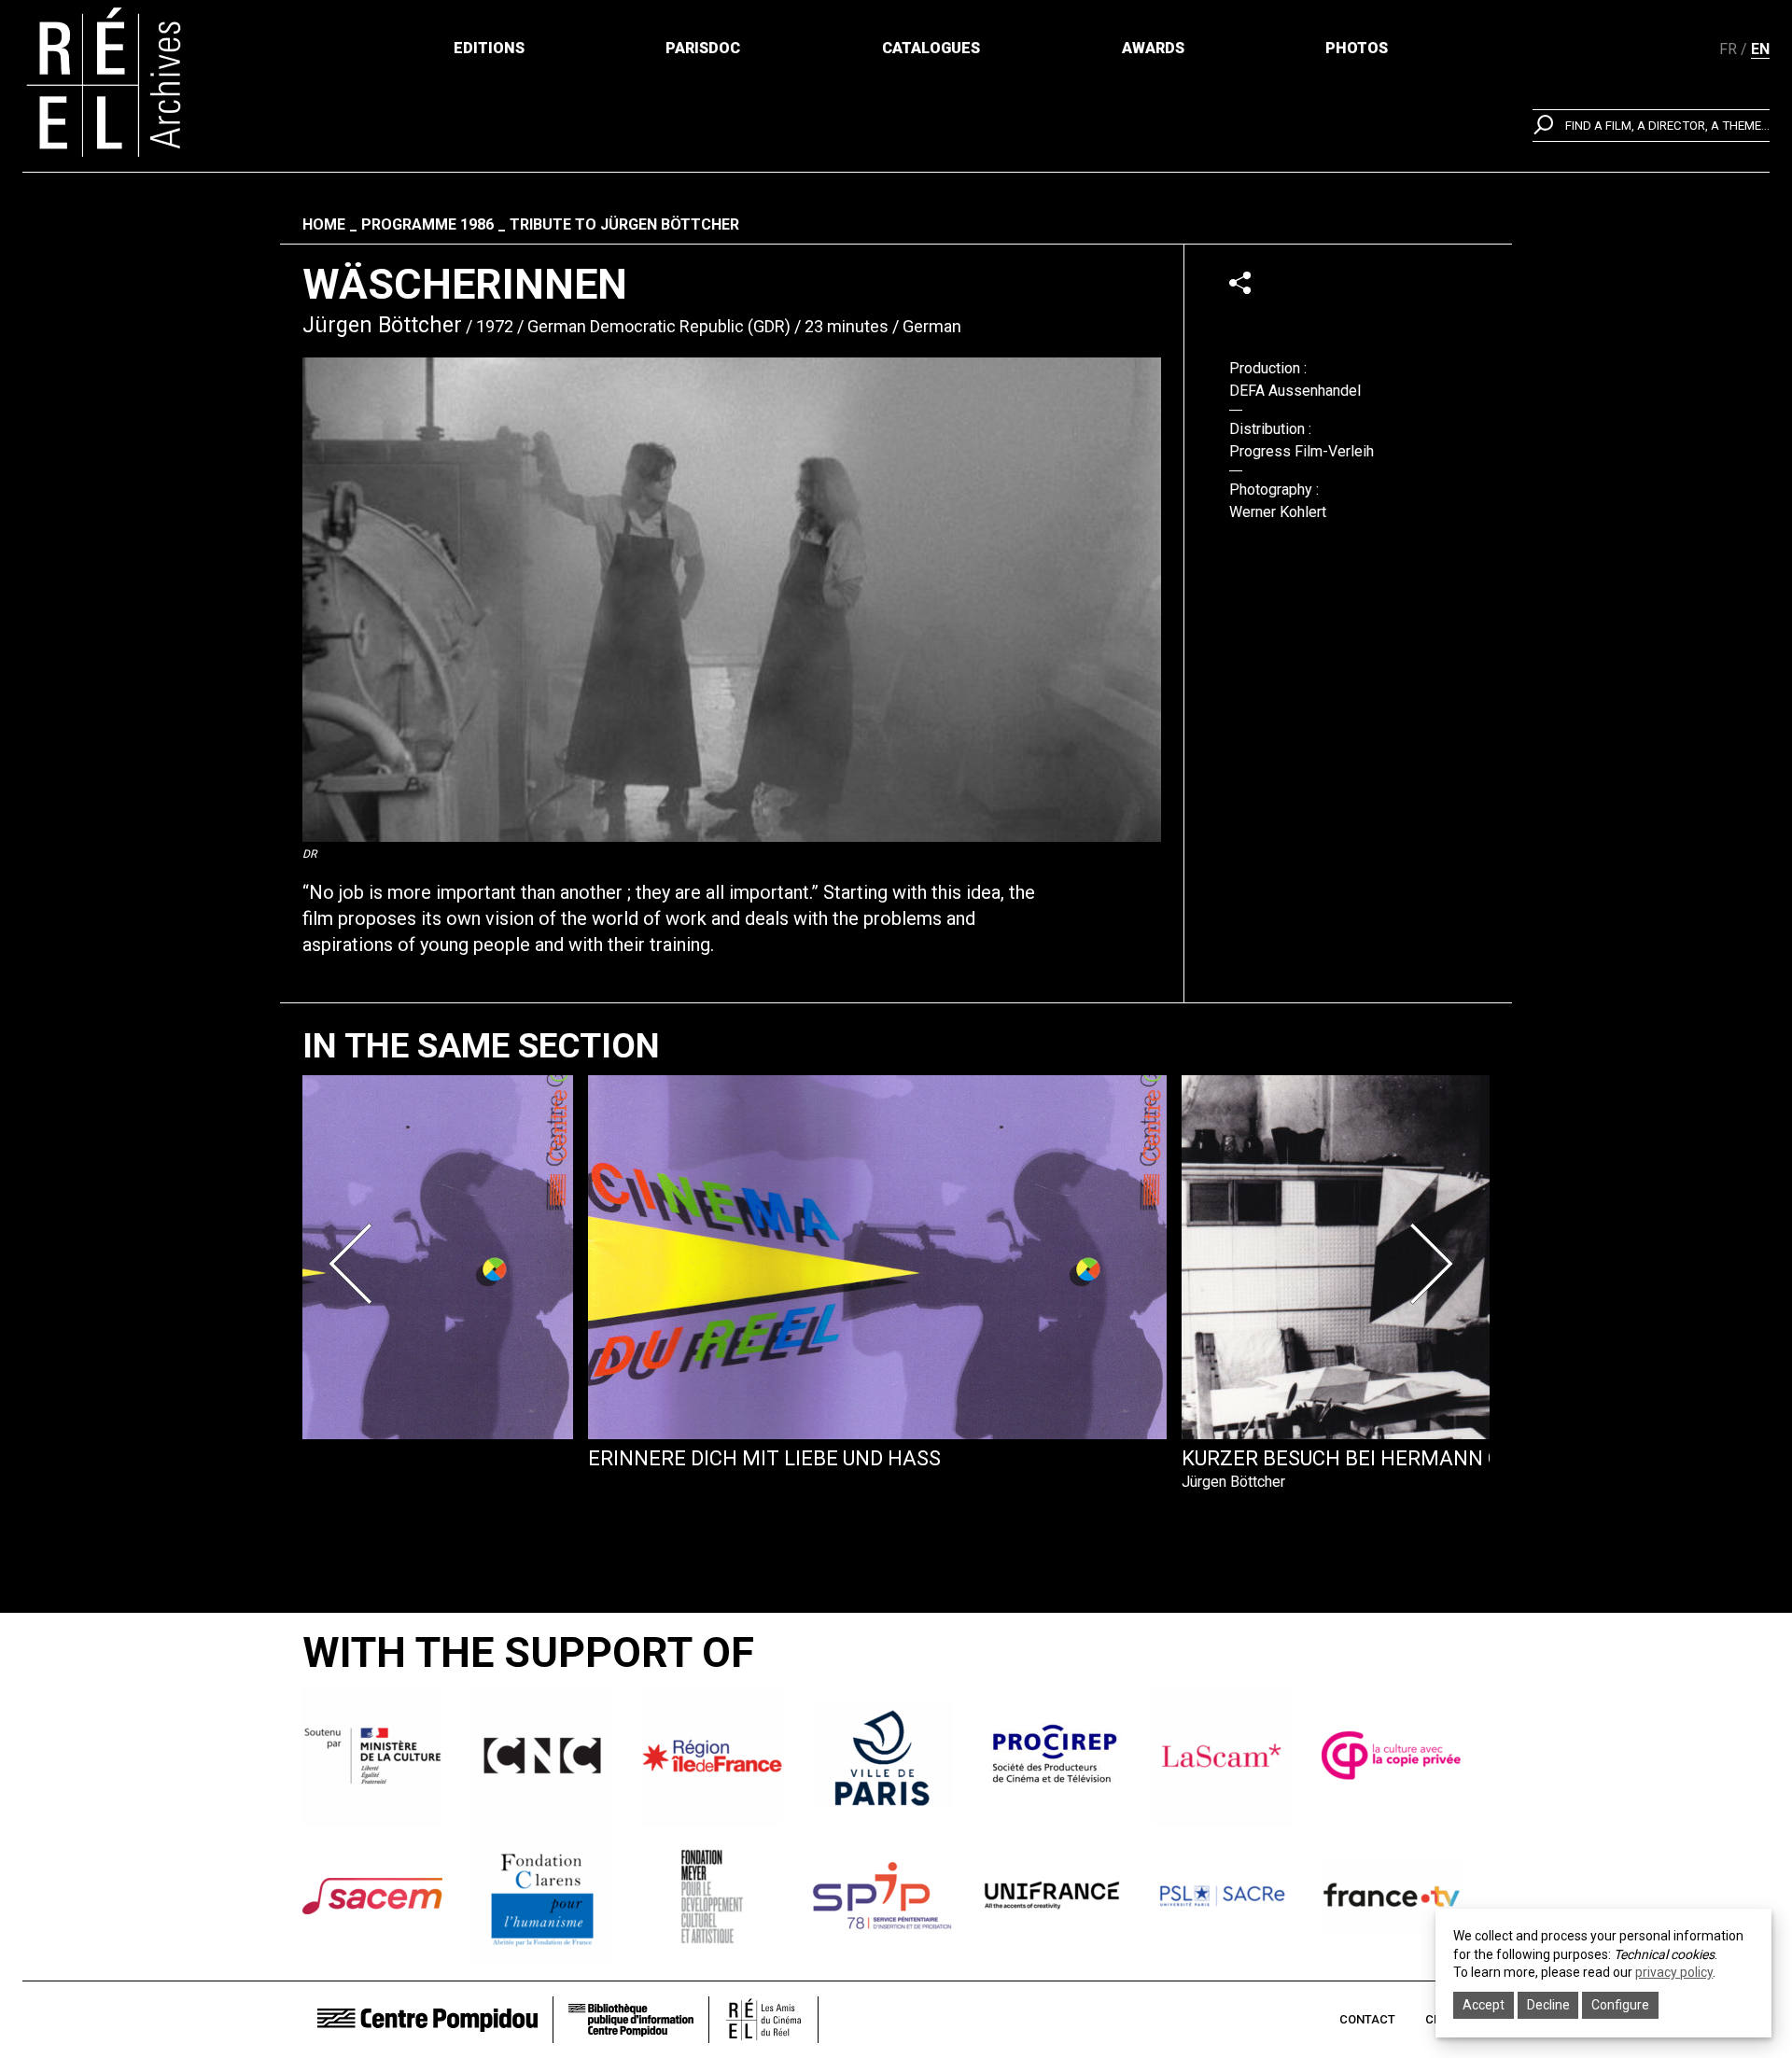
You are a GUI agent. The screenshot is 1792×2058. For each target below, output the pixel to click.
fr (1728, 49)
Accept (1484, 2005)
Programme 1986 (427, 224)
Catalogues (931, 48)
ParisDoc (703, 48)
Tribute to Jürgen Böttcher (624, 224)
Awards (1153, 48)
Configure (1620, 2005)
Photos (1357, 48)
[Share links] (1240, 282)
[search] (1651, 126)
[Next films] (1435, 1264)
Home (324, 224)
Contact (1367, 2019)
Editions (489, 48)
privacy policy (1674, 1972)
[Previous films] (357, 1264)
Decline (1548, 2005)
